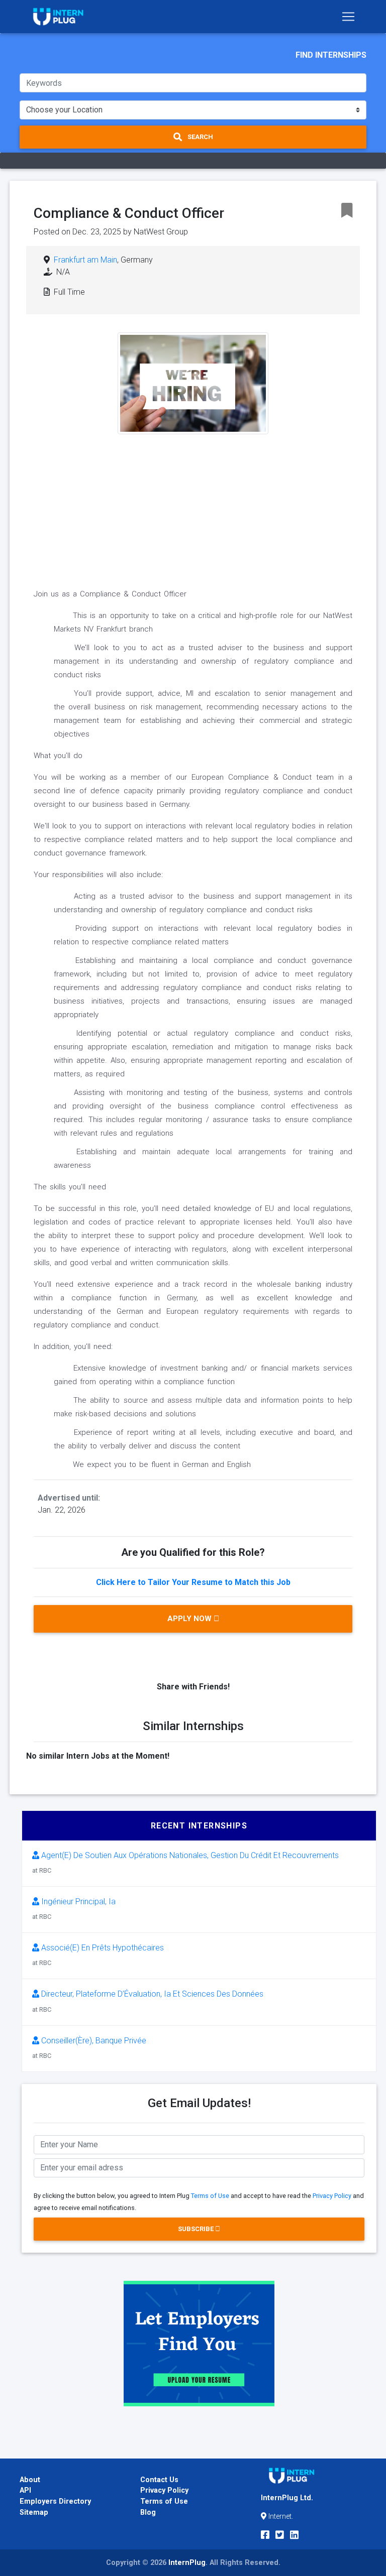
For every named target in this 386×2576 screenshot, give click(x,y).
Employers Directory (55, 2501)
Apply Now (190, 1619)
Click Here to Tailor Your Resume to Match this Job (193, 1582)
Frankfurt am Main (85, 260)
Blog (148, 2512)
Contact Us (159, 2480)
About (30, 2480)
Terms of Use (210, 2196)
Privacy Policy (332, 2196)
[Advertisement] (193, 505)
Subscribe (197, 2229)
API (25, 2490)
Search (200, 137)
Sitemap (34, 2512)
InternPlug (187, 2563)
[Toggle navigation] (348, 17)
